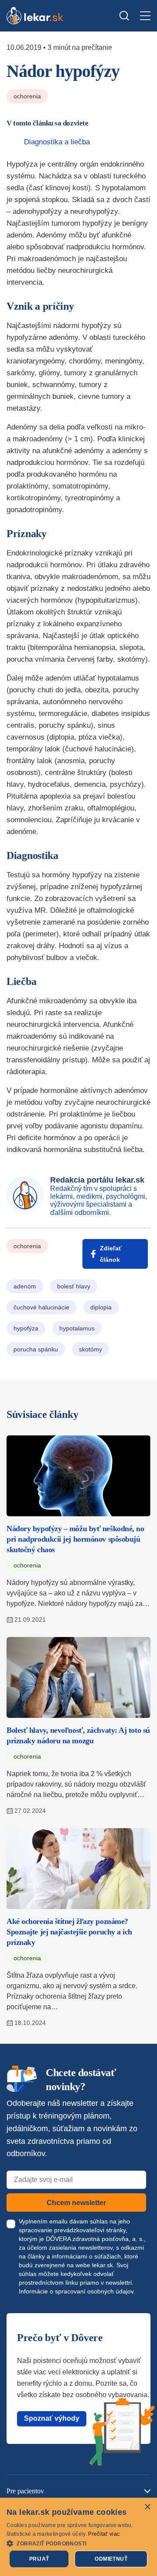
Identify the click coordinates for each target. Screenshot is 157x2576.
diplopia (101, 1307)
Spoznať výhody (52, 2418)
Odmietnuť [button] (111, 2559)
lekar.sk (102, 2265)
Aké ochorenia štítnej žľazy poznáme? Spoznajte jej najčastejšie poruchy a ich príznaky (69, 1932)
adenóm (25, 1286)
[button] (78, 2543)
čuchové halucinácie (41, 1307)
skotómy (90, 1349)
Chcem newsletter (76, 2203)
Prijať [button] (39, 2559)
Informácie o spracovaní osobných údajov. (77, 2291)
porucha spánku (36, 1349)
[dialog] (78, 2537)
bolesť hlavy (74, 1286)
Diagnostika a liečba (57, 142)
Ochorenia (27, 96)
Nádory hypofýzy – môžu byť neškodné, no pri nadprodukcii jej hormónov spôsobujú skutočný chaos (75, 1539)
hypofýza (26, 1328)
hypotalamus (77, 1328)
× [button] (147, 2507)
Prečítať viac (104, 2534)
